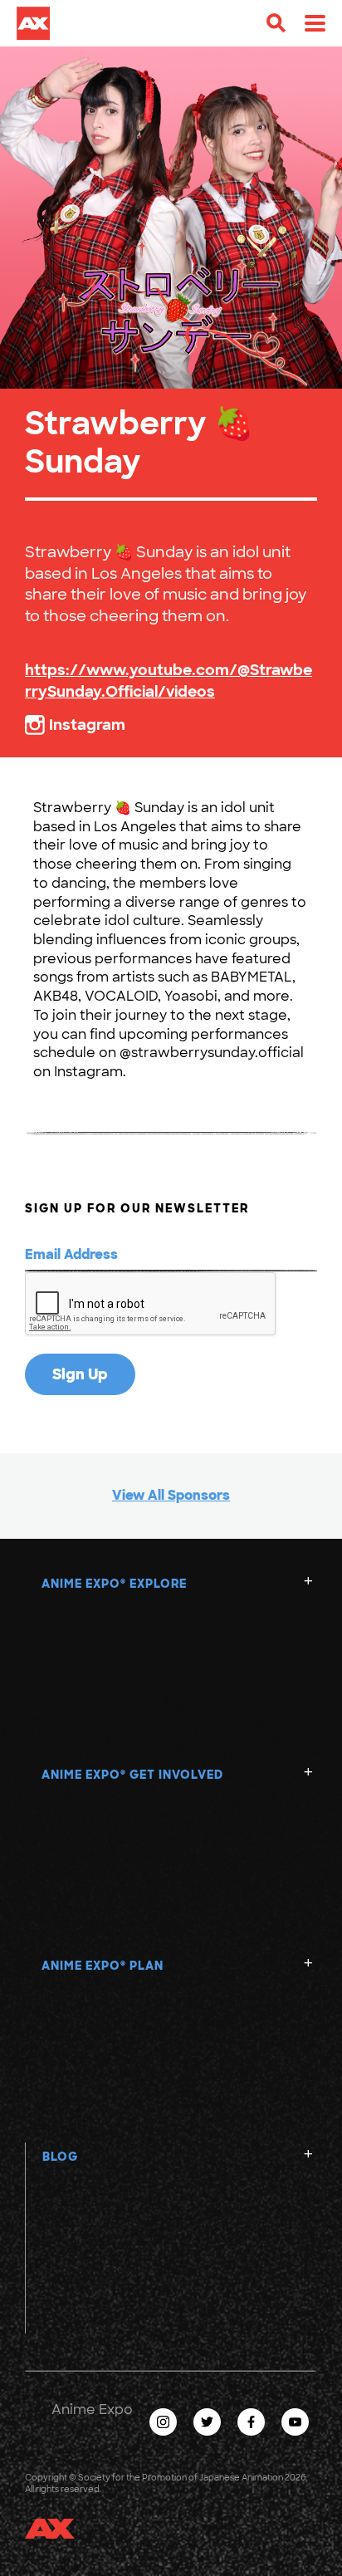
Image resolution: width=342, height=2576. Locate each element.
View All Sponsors (171, 1495)
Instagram (87, 725)
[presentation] (151, 1305)
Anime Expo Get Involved (132, 1775)
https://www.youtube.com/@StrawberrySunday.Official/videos (169, 681)
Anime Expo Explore (114, 1584)
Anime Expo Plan (103, 1966)
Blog (60, 2157)
